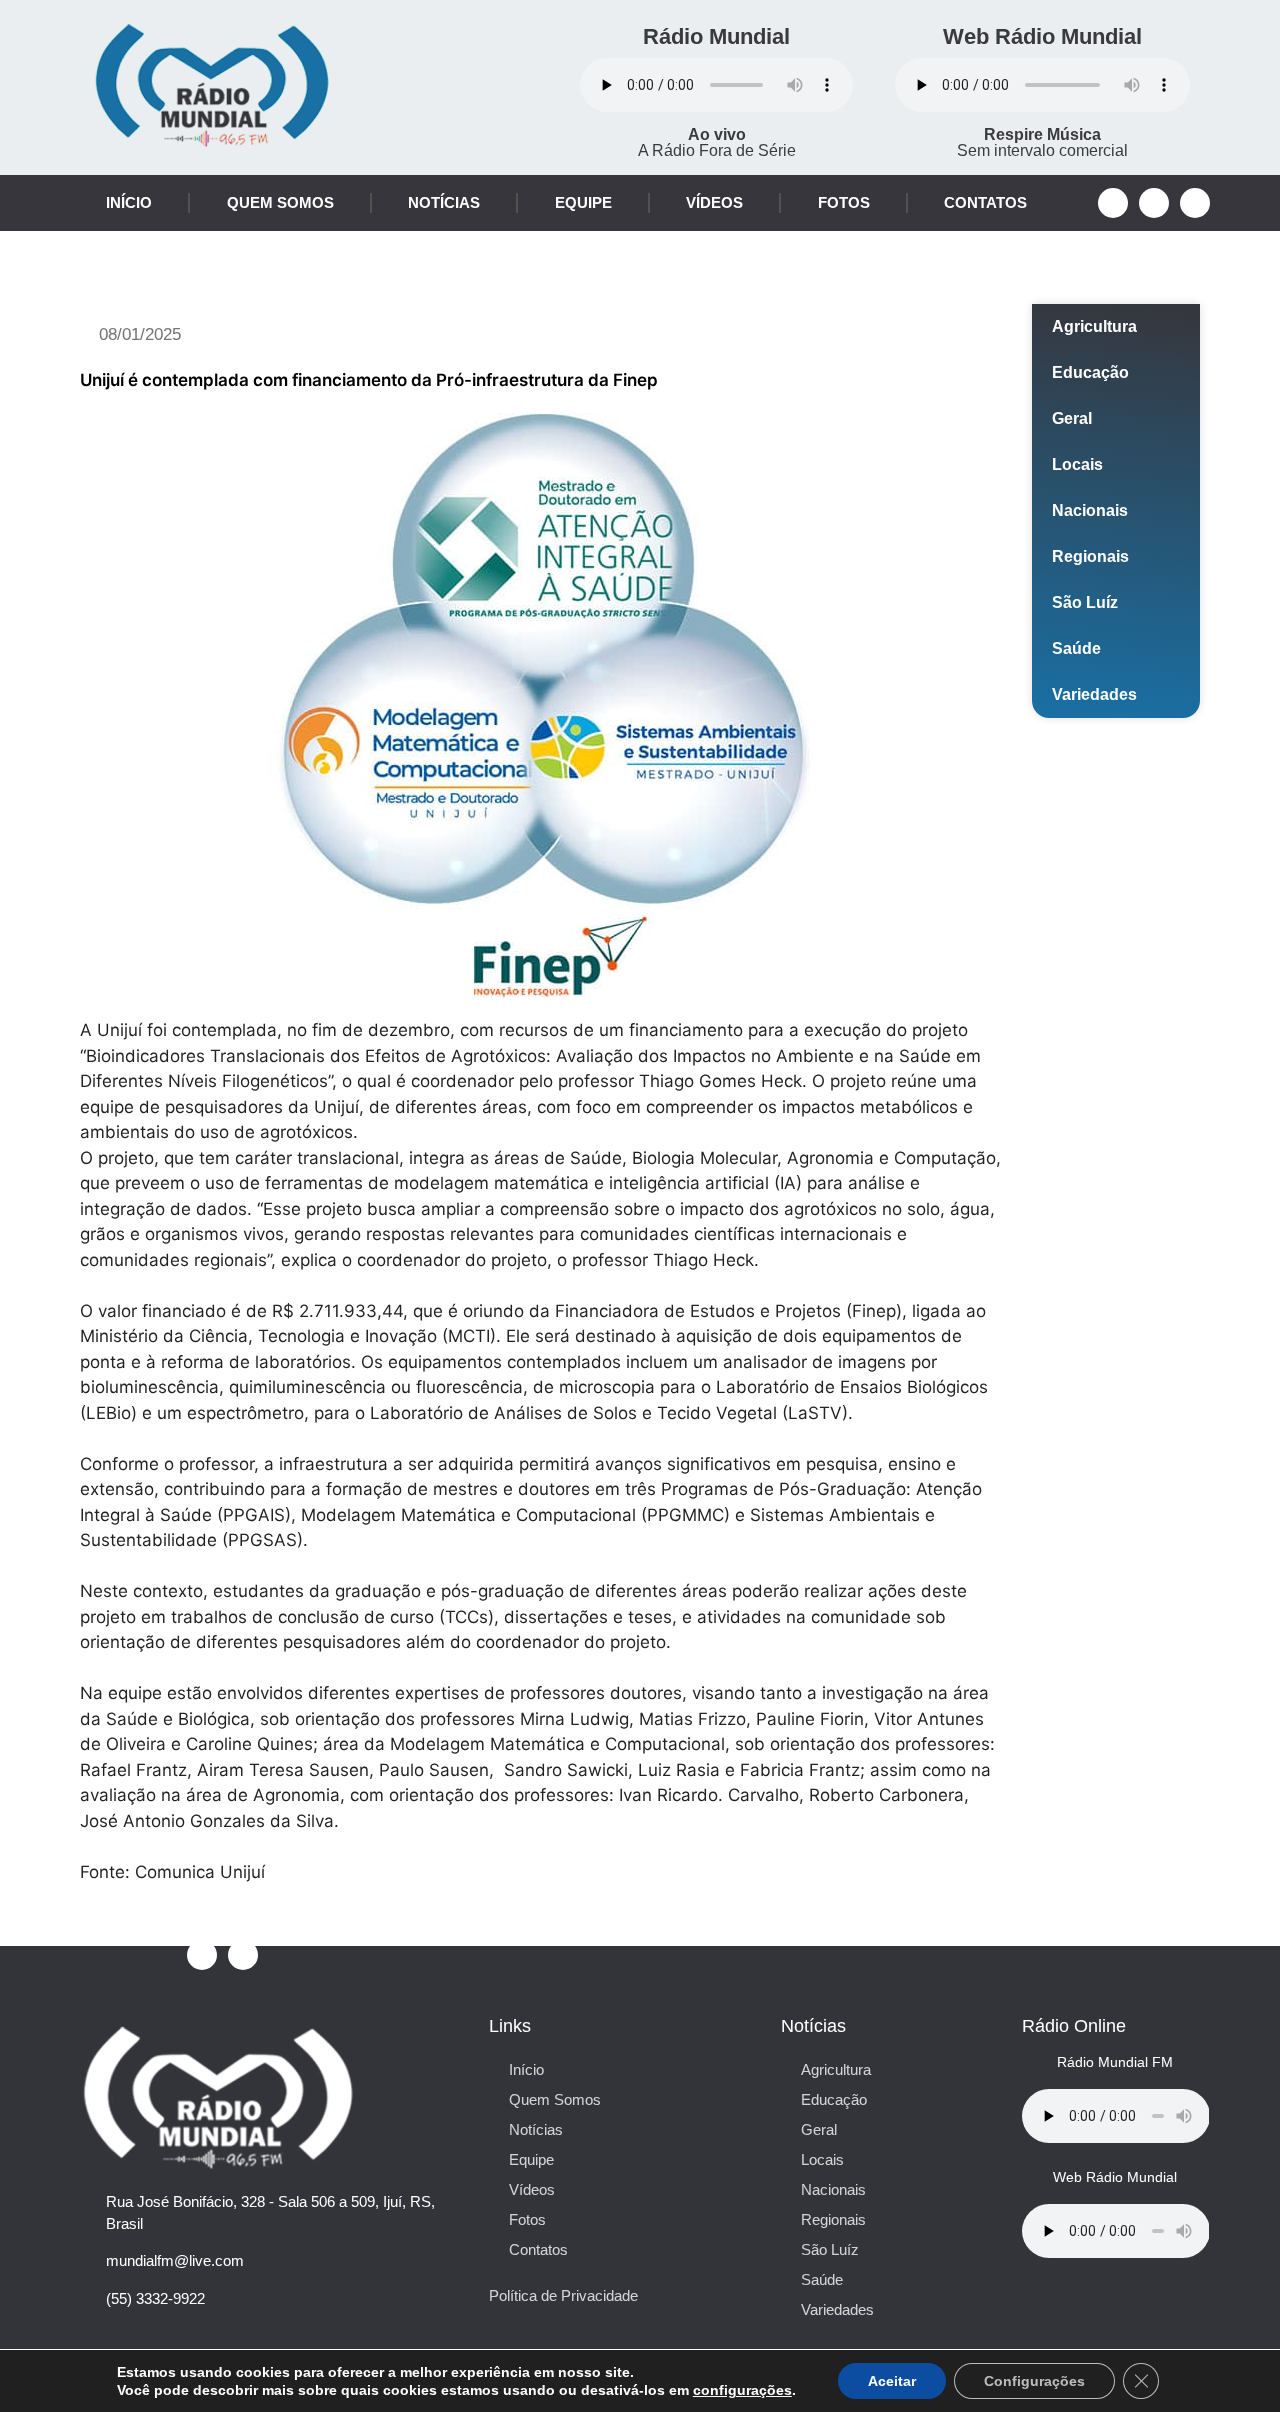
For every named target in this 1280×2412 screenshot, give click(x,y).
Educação (1090, 372)
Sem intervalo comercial (1042, 142)
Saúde (1076, 648)
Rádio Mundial (716, 36)
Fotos (844, 202)
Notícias (444, 202)
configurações (742, 2390)
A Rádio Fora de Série (717, 142)
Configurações (1034, 2381)
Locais (1077, 464)
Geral (1072, 418)
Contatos (985, 202)
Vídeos (714, 202)
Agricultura (1094, 326)
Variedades (1094, 694)
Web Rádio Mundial (1042, 36)
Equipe (583, 202)
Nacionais (1090, 510)
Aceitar (892, 2381)
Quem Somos (280, 202)
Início (129, 202)
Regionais (1090, 556)
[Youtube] (1154, 203)
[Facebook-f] (1113, 203)
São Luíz (1085, 602)
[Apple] (1195, 203)
